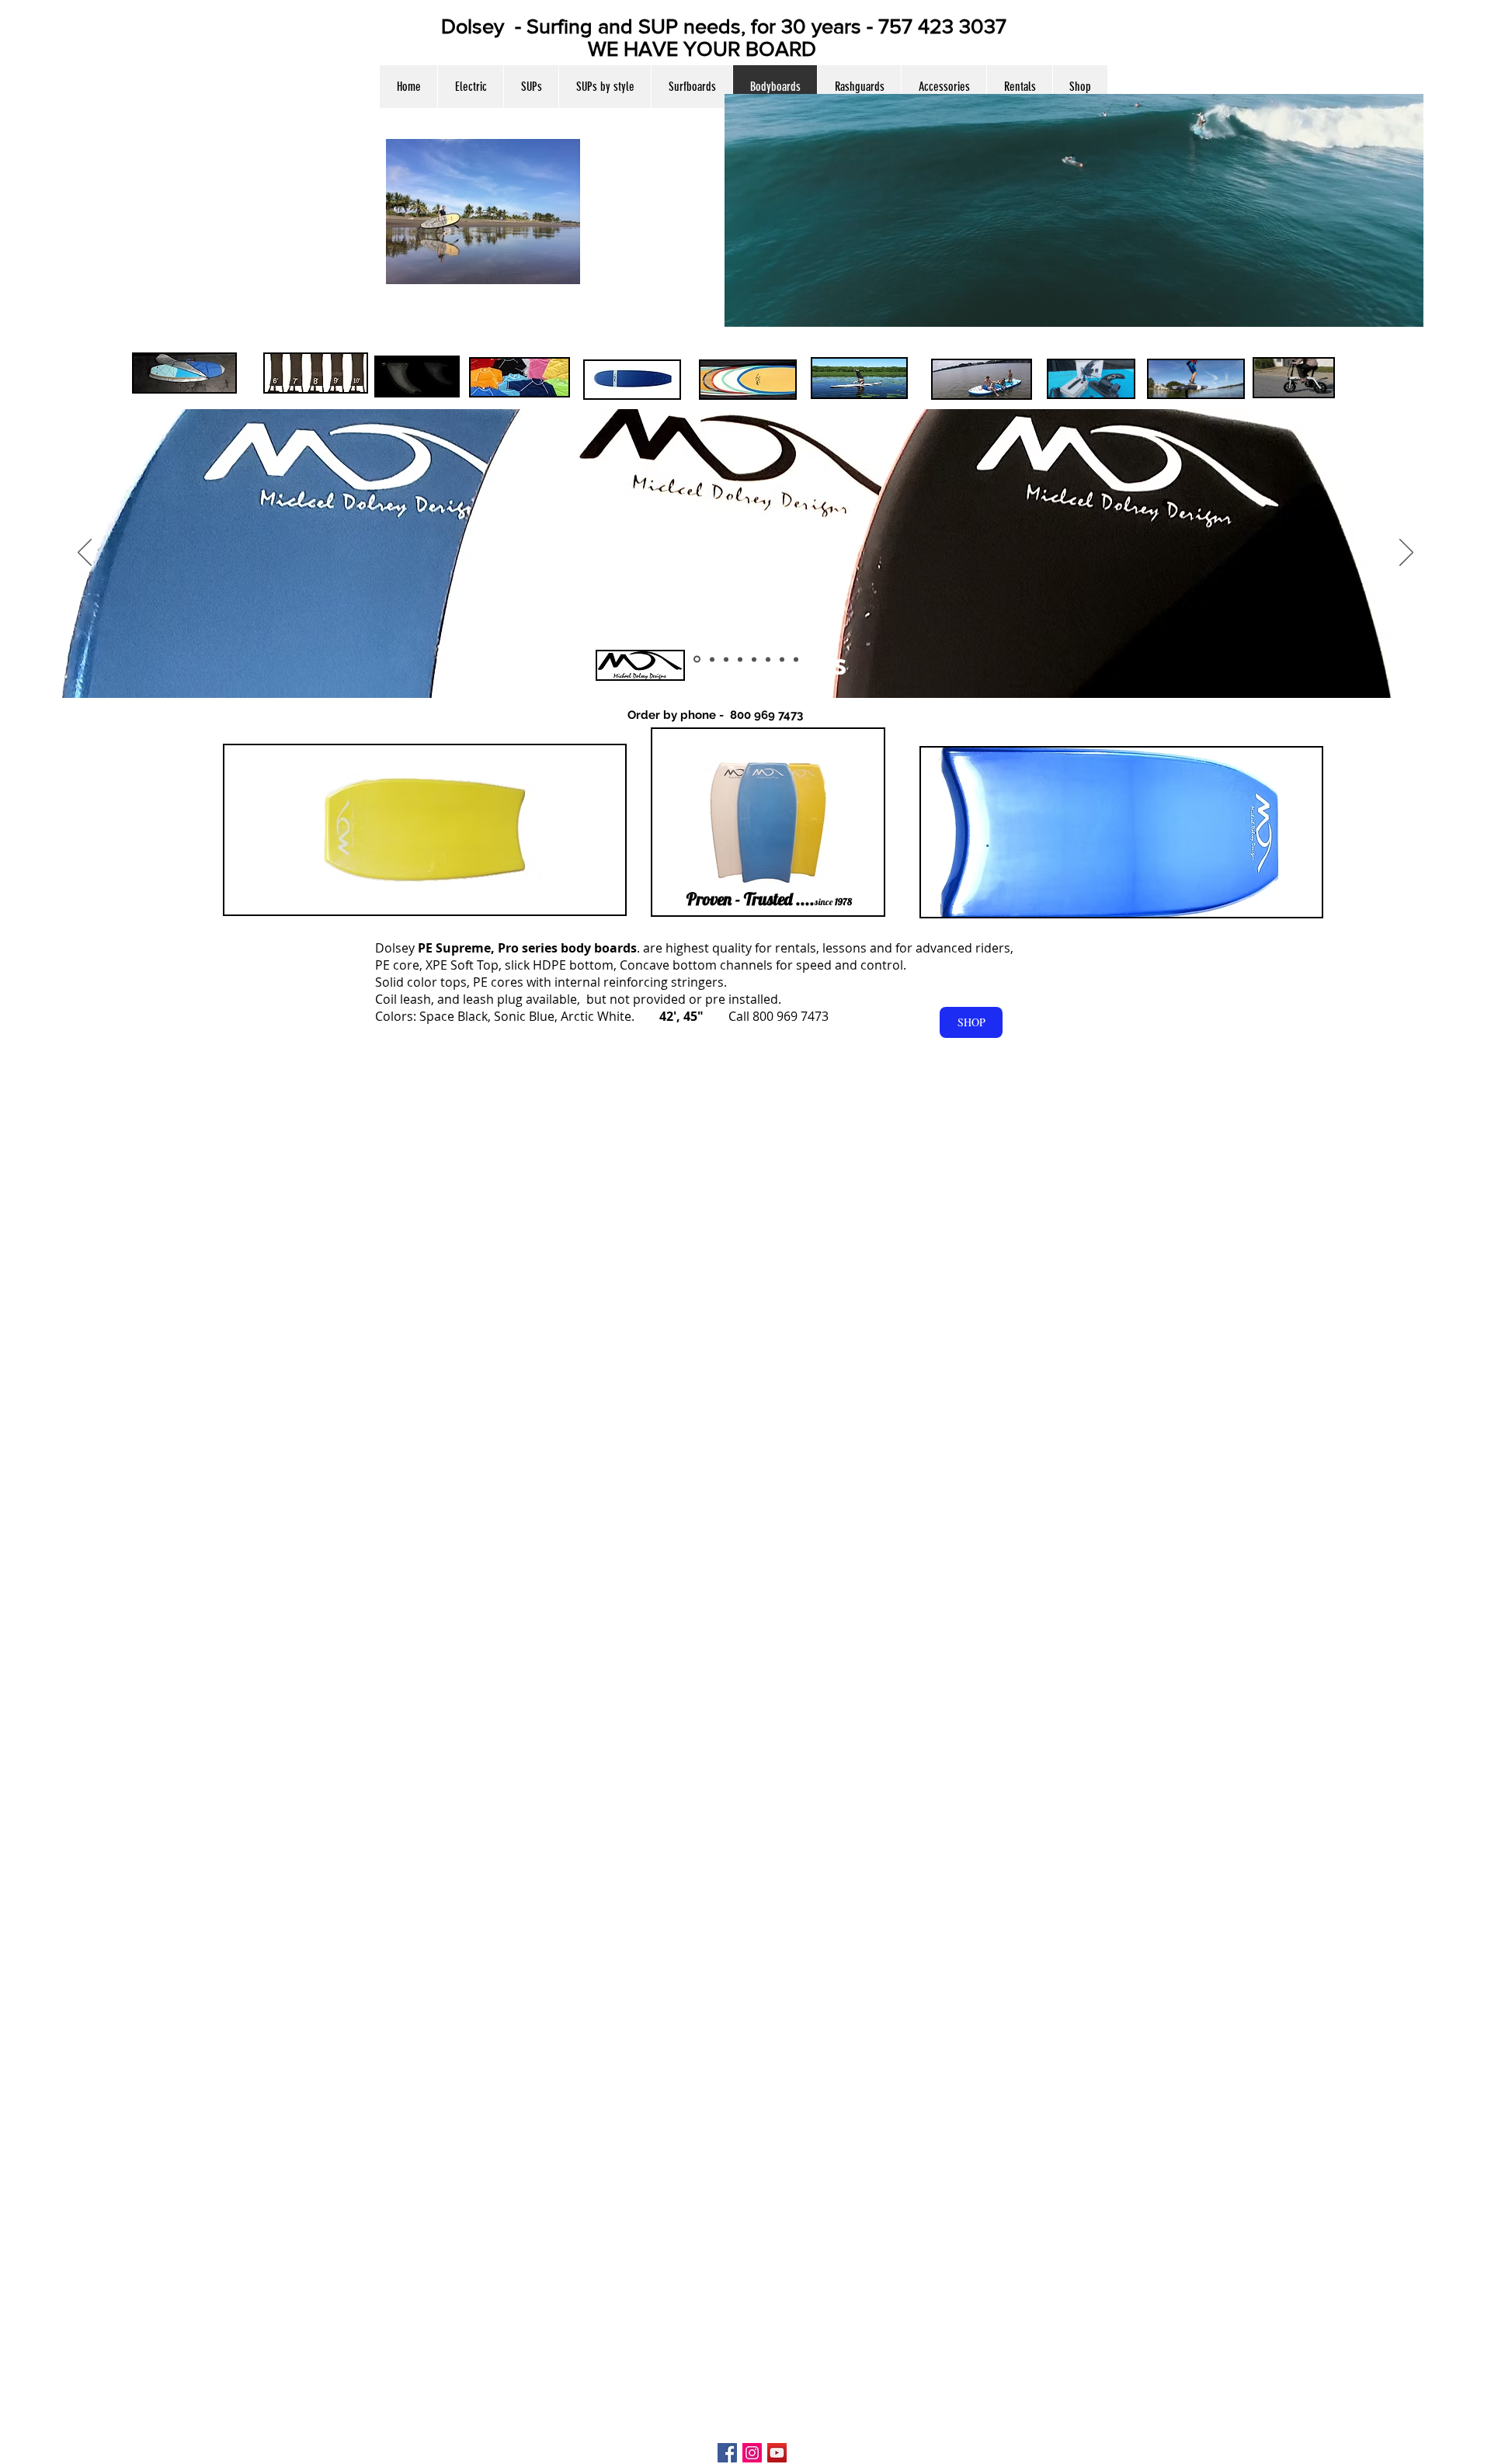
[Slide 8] (796, 659)
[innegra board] (726, 659)
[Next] (1406, 554)
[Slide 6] (740, 659)
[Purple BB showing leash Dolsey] (768, 659)
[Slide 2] (697, 659)
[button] (605, 87)
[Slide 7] (754, 659)
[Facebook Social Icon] (727, 2453)
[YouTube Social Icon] (777, 2453)
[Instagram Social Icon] (752, 2453)
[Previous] (85, 554)
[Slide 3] (712, 659)
